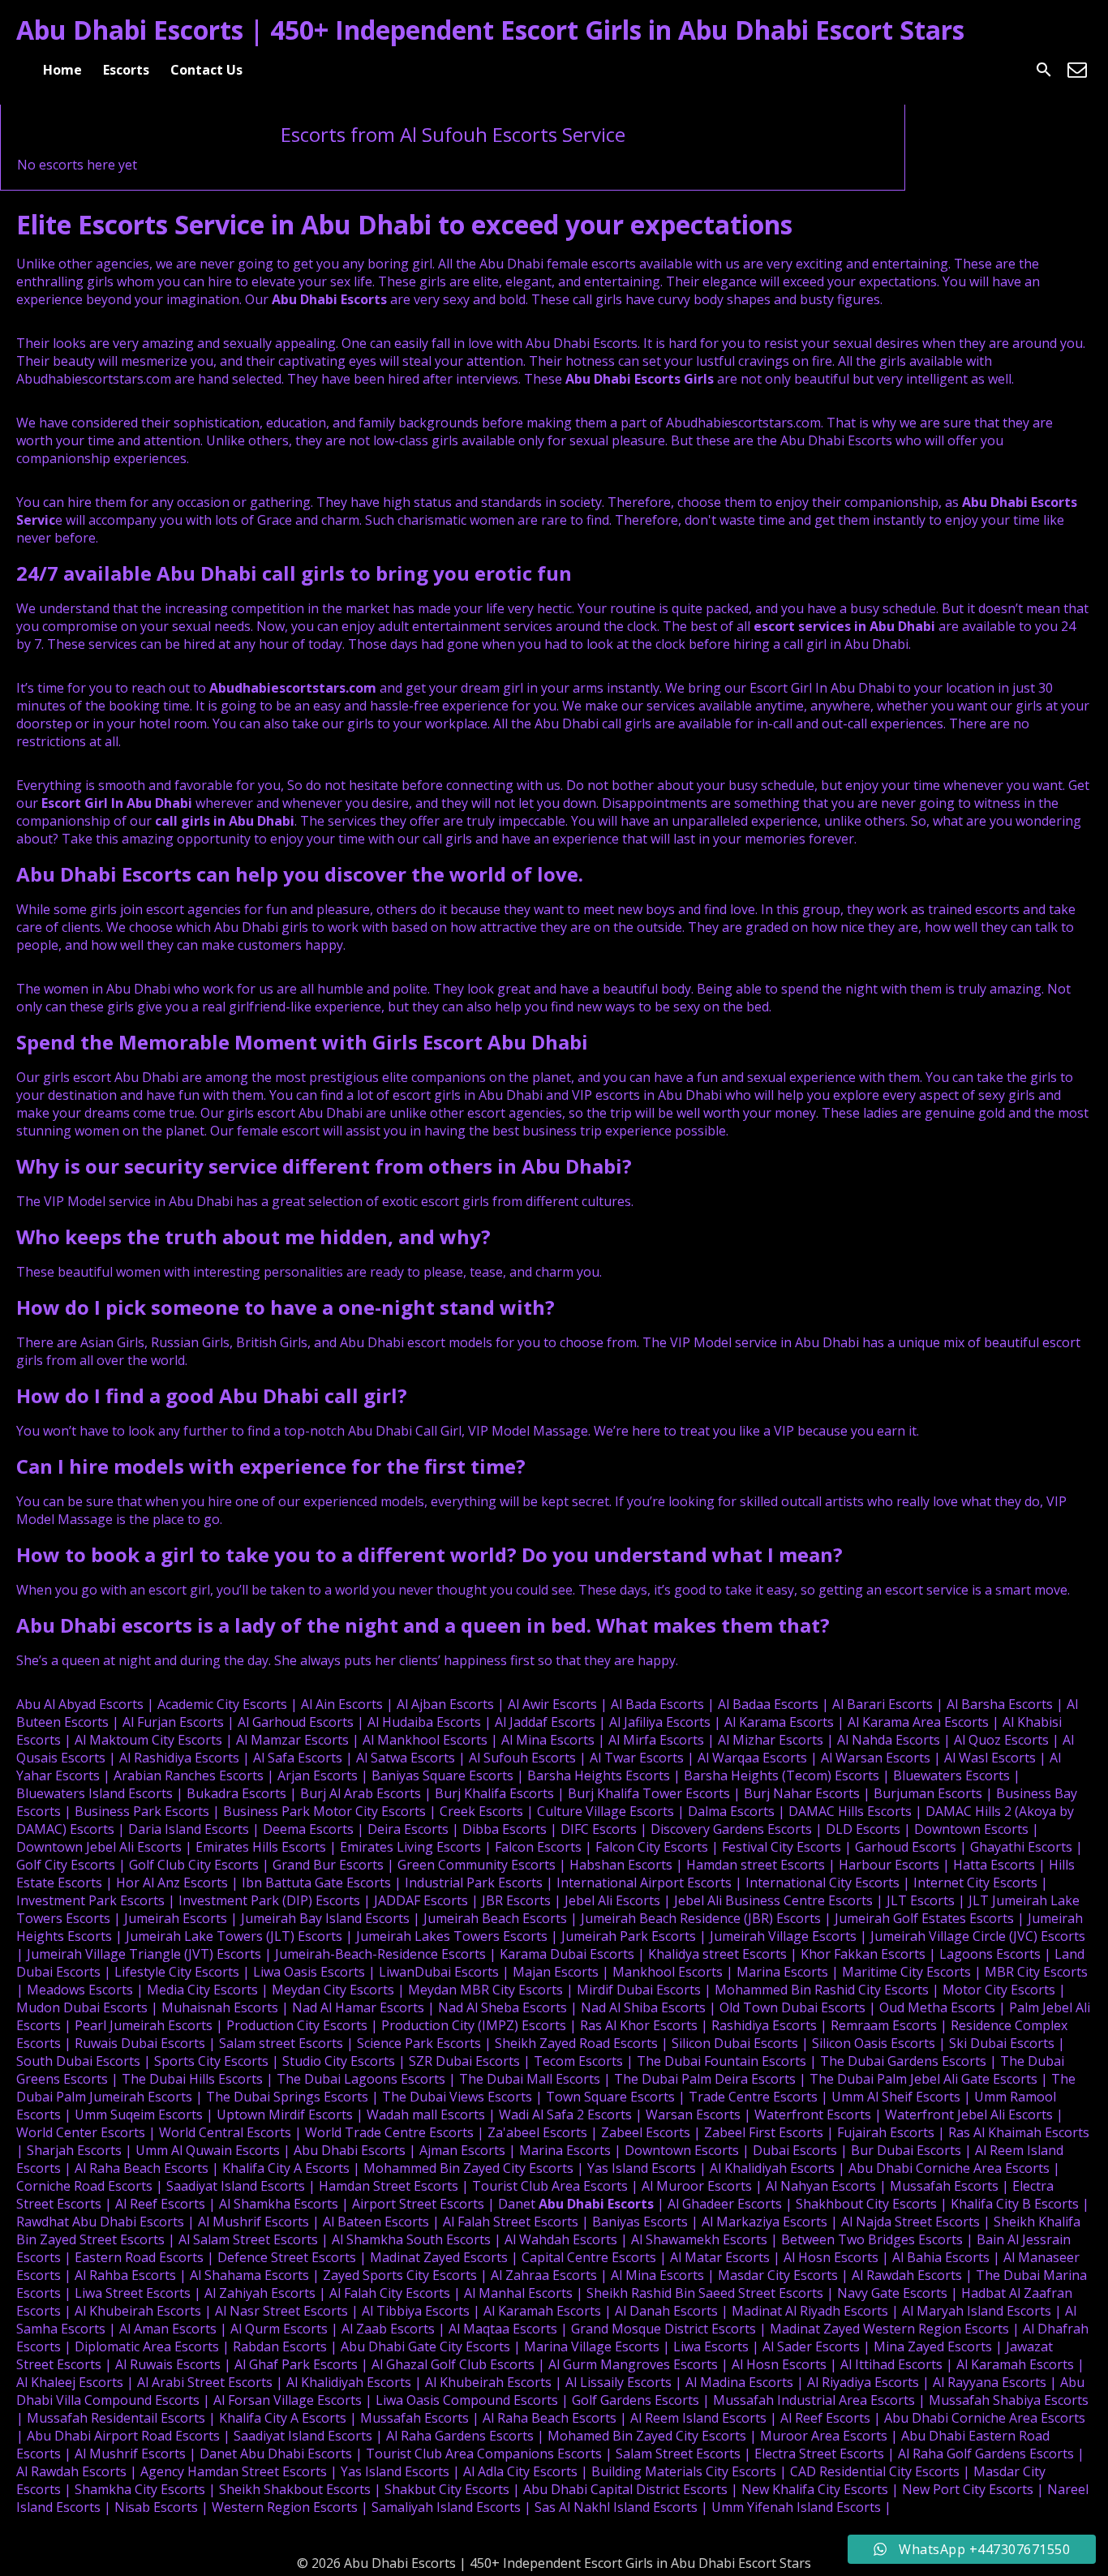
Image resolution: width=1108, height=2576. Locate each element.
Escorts (126, 70)
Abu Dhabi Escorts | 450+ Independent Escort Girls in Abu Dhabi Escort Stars (490, 30)
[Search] (1044, 70)
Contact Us (206, 70)
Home (62, 70)
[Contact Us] (1077, 70)
